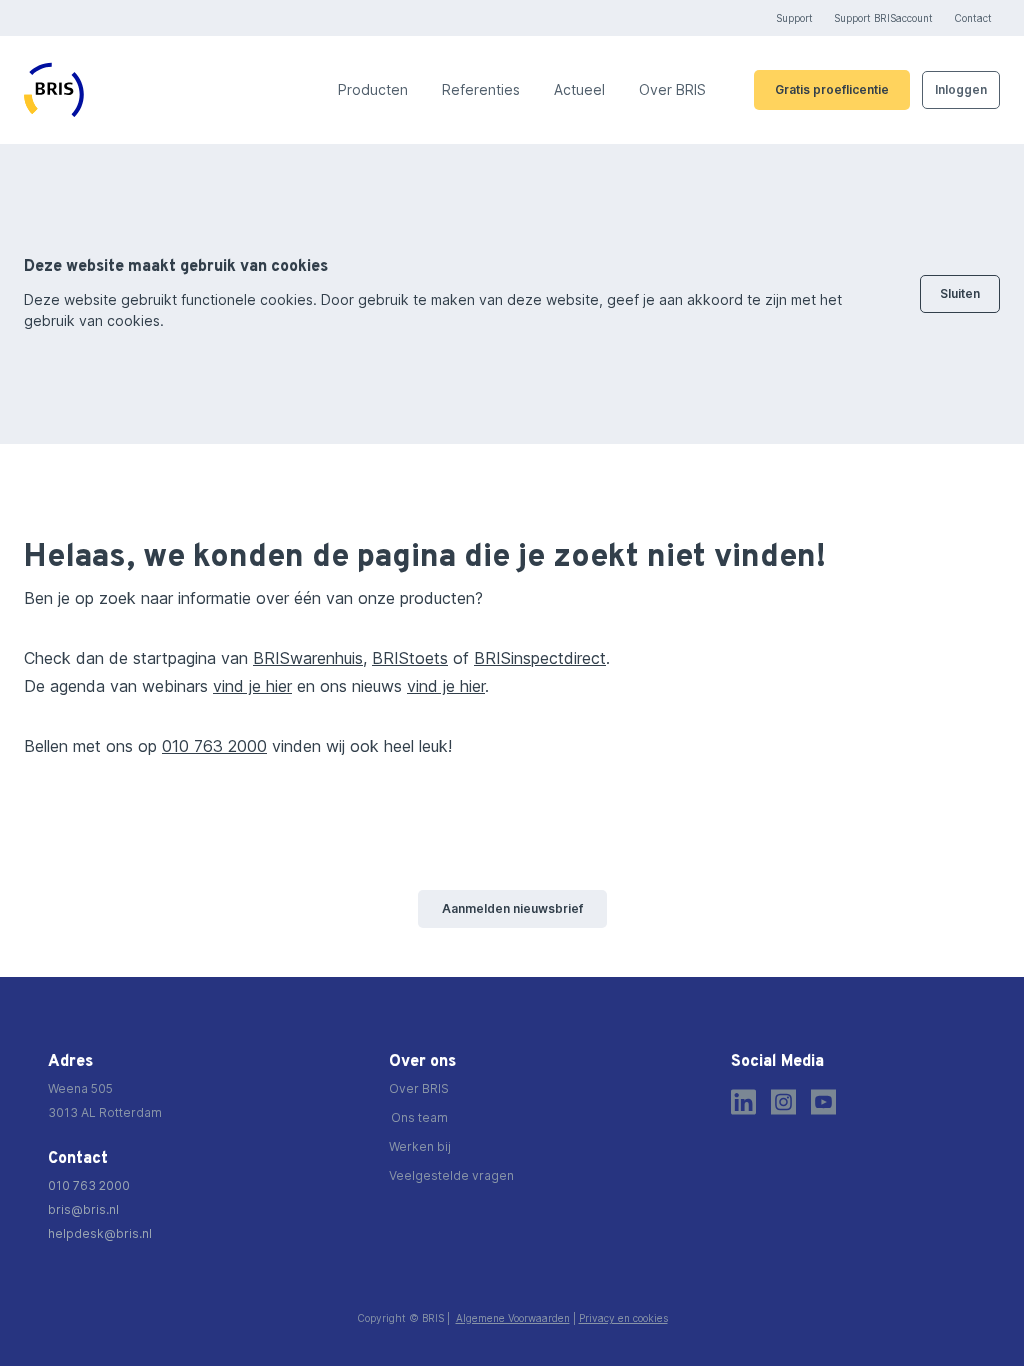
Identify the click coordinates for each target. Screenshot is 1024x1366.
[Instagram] (783, 1102)
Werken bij (420, 1146)
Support (794, 18)
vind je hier (252, 686)
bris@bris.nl (83, 1209)
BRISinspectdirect (540, 658)
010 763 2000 (214, 746)
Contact (973, 18)
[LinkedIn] (743, 1102)
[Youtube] (823, 1102)
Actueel (579, 90)
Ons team (419, 1117)
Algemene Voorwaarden (513, 1318)
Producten (373, 90)
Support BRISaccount (883, 18)
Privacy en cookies (623, 1318)
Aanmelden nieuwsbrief (512, 908)
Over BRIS (672, 90)
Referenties (481, 90)
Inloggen (961, 89)
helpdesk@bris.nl (100, 1233)
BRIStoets (410, 658)
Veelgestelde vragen (451, 1175)
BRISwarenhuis (308, 658)
